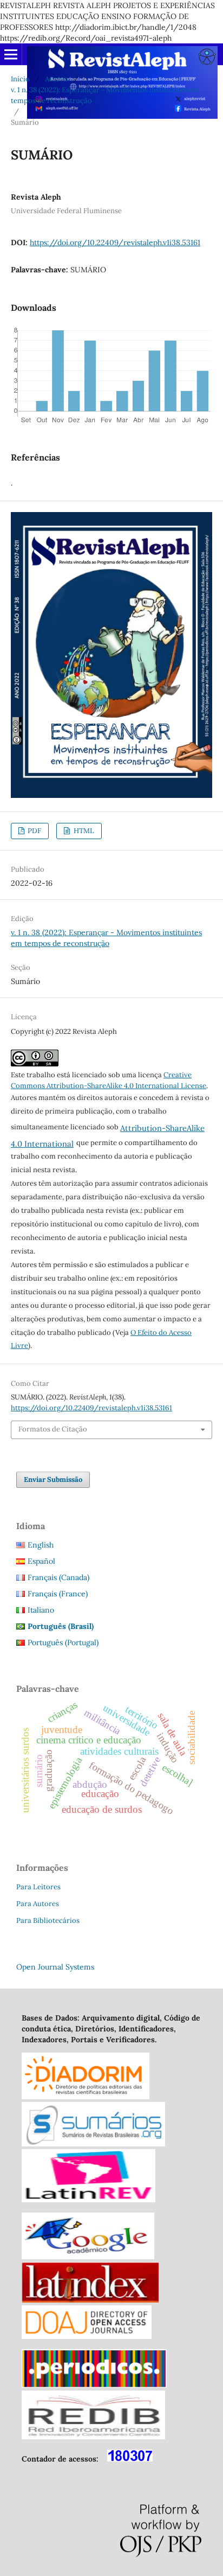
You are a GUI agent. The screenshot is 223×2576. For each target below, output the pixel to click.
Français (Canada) (58, 1577)
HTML (83, 831)
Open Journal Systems (55, 1967)
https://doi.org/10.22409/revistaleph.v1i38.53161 (115, 242)
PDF (34, 831)
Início (20, 79)
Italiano (41, 1610)
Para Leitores (38, 1887)
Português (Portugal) (63, 1642)
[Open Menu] (11, 54)
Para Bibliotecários (48, 1920)
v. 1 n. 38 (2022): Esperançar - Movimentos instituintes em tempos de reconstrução (105, 95)
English (41, 1545)
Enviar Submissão (53, 1479)
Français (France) (58, 1594)
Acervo (57, 79)
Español (41, 1561)
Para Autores (38, 1904)
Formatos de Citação (53, 1429)
